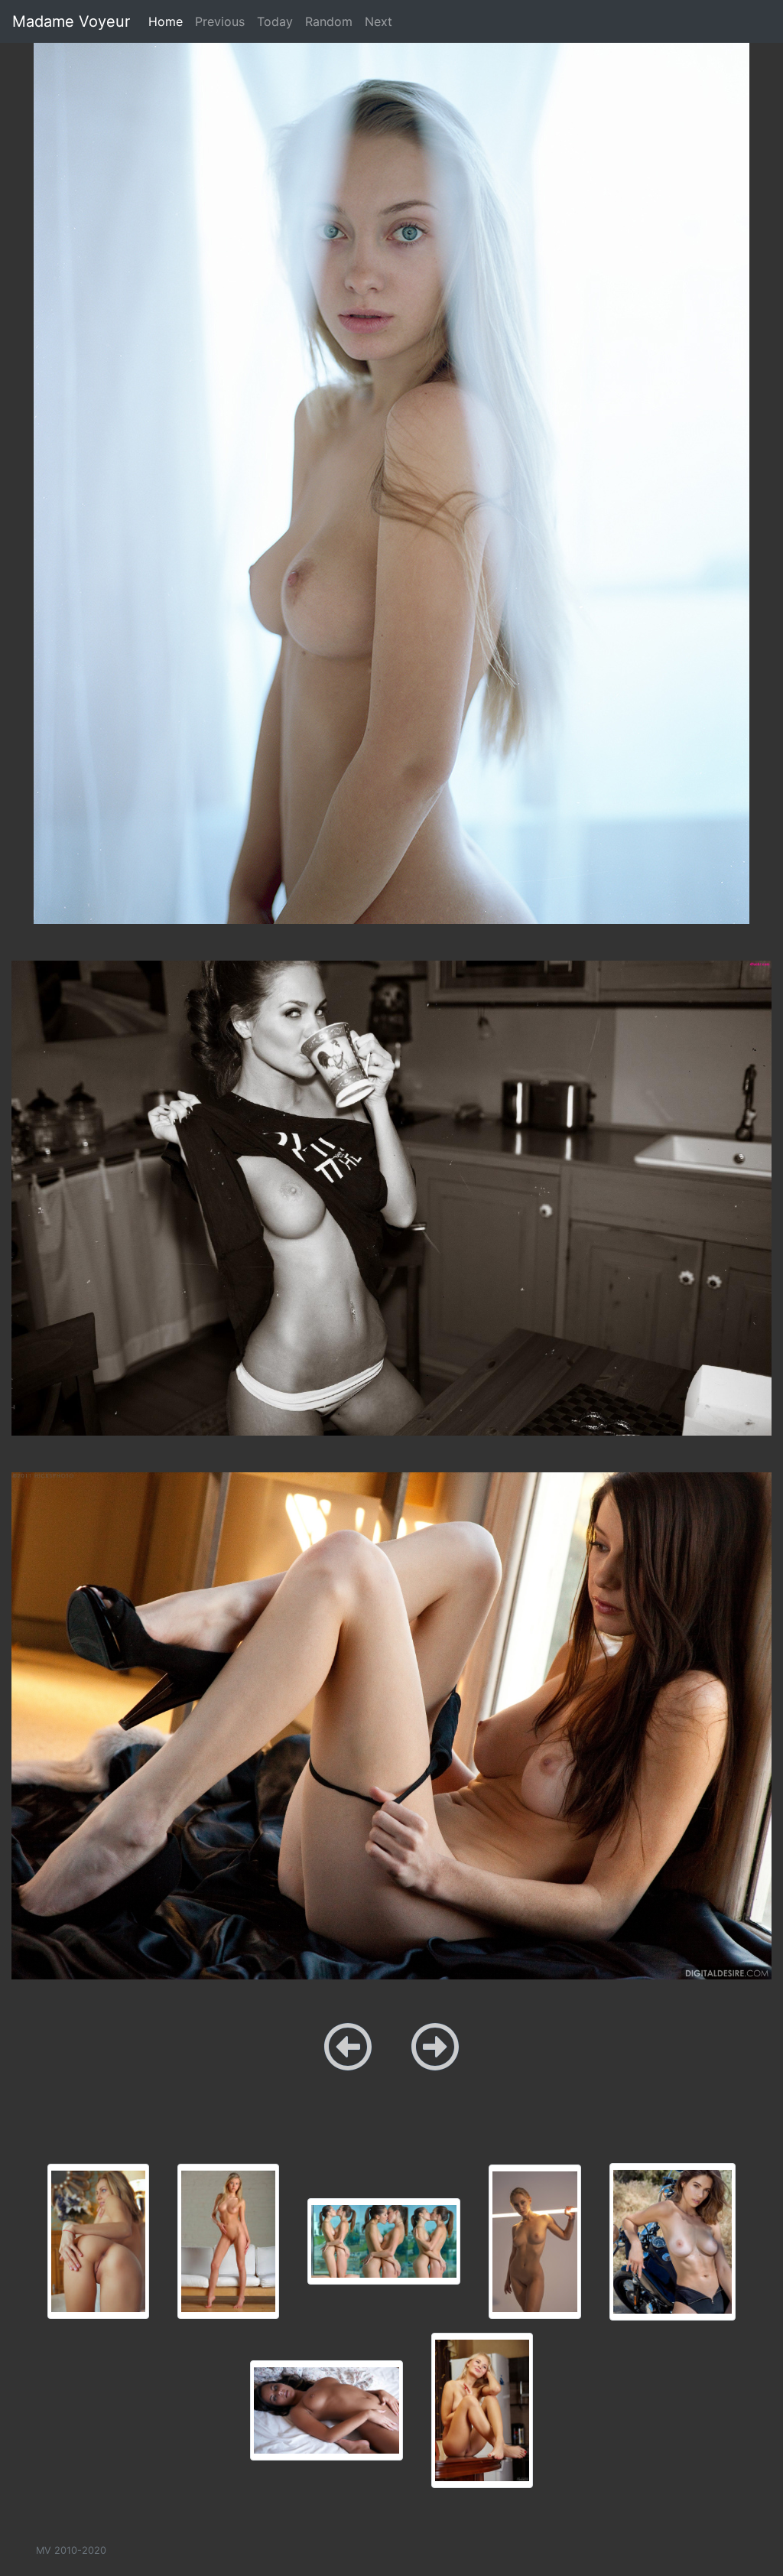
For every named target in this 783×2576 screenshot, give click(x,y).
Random (329, 21)
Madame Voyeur (71, 21)
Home (169, 21)
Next (379, 21)
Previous (220, 21)
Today (275, 21)
